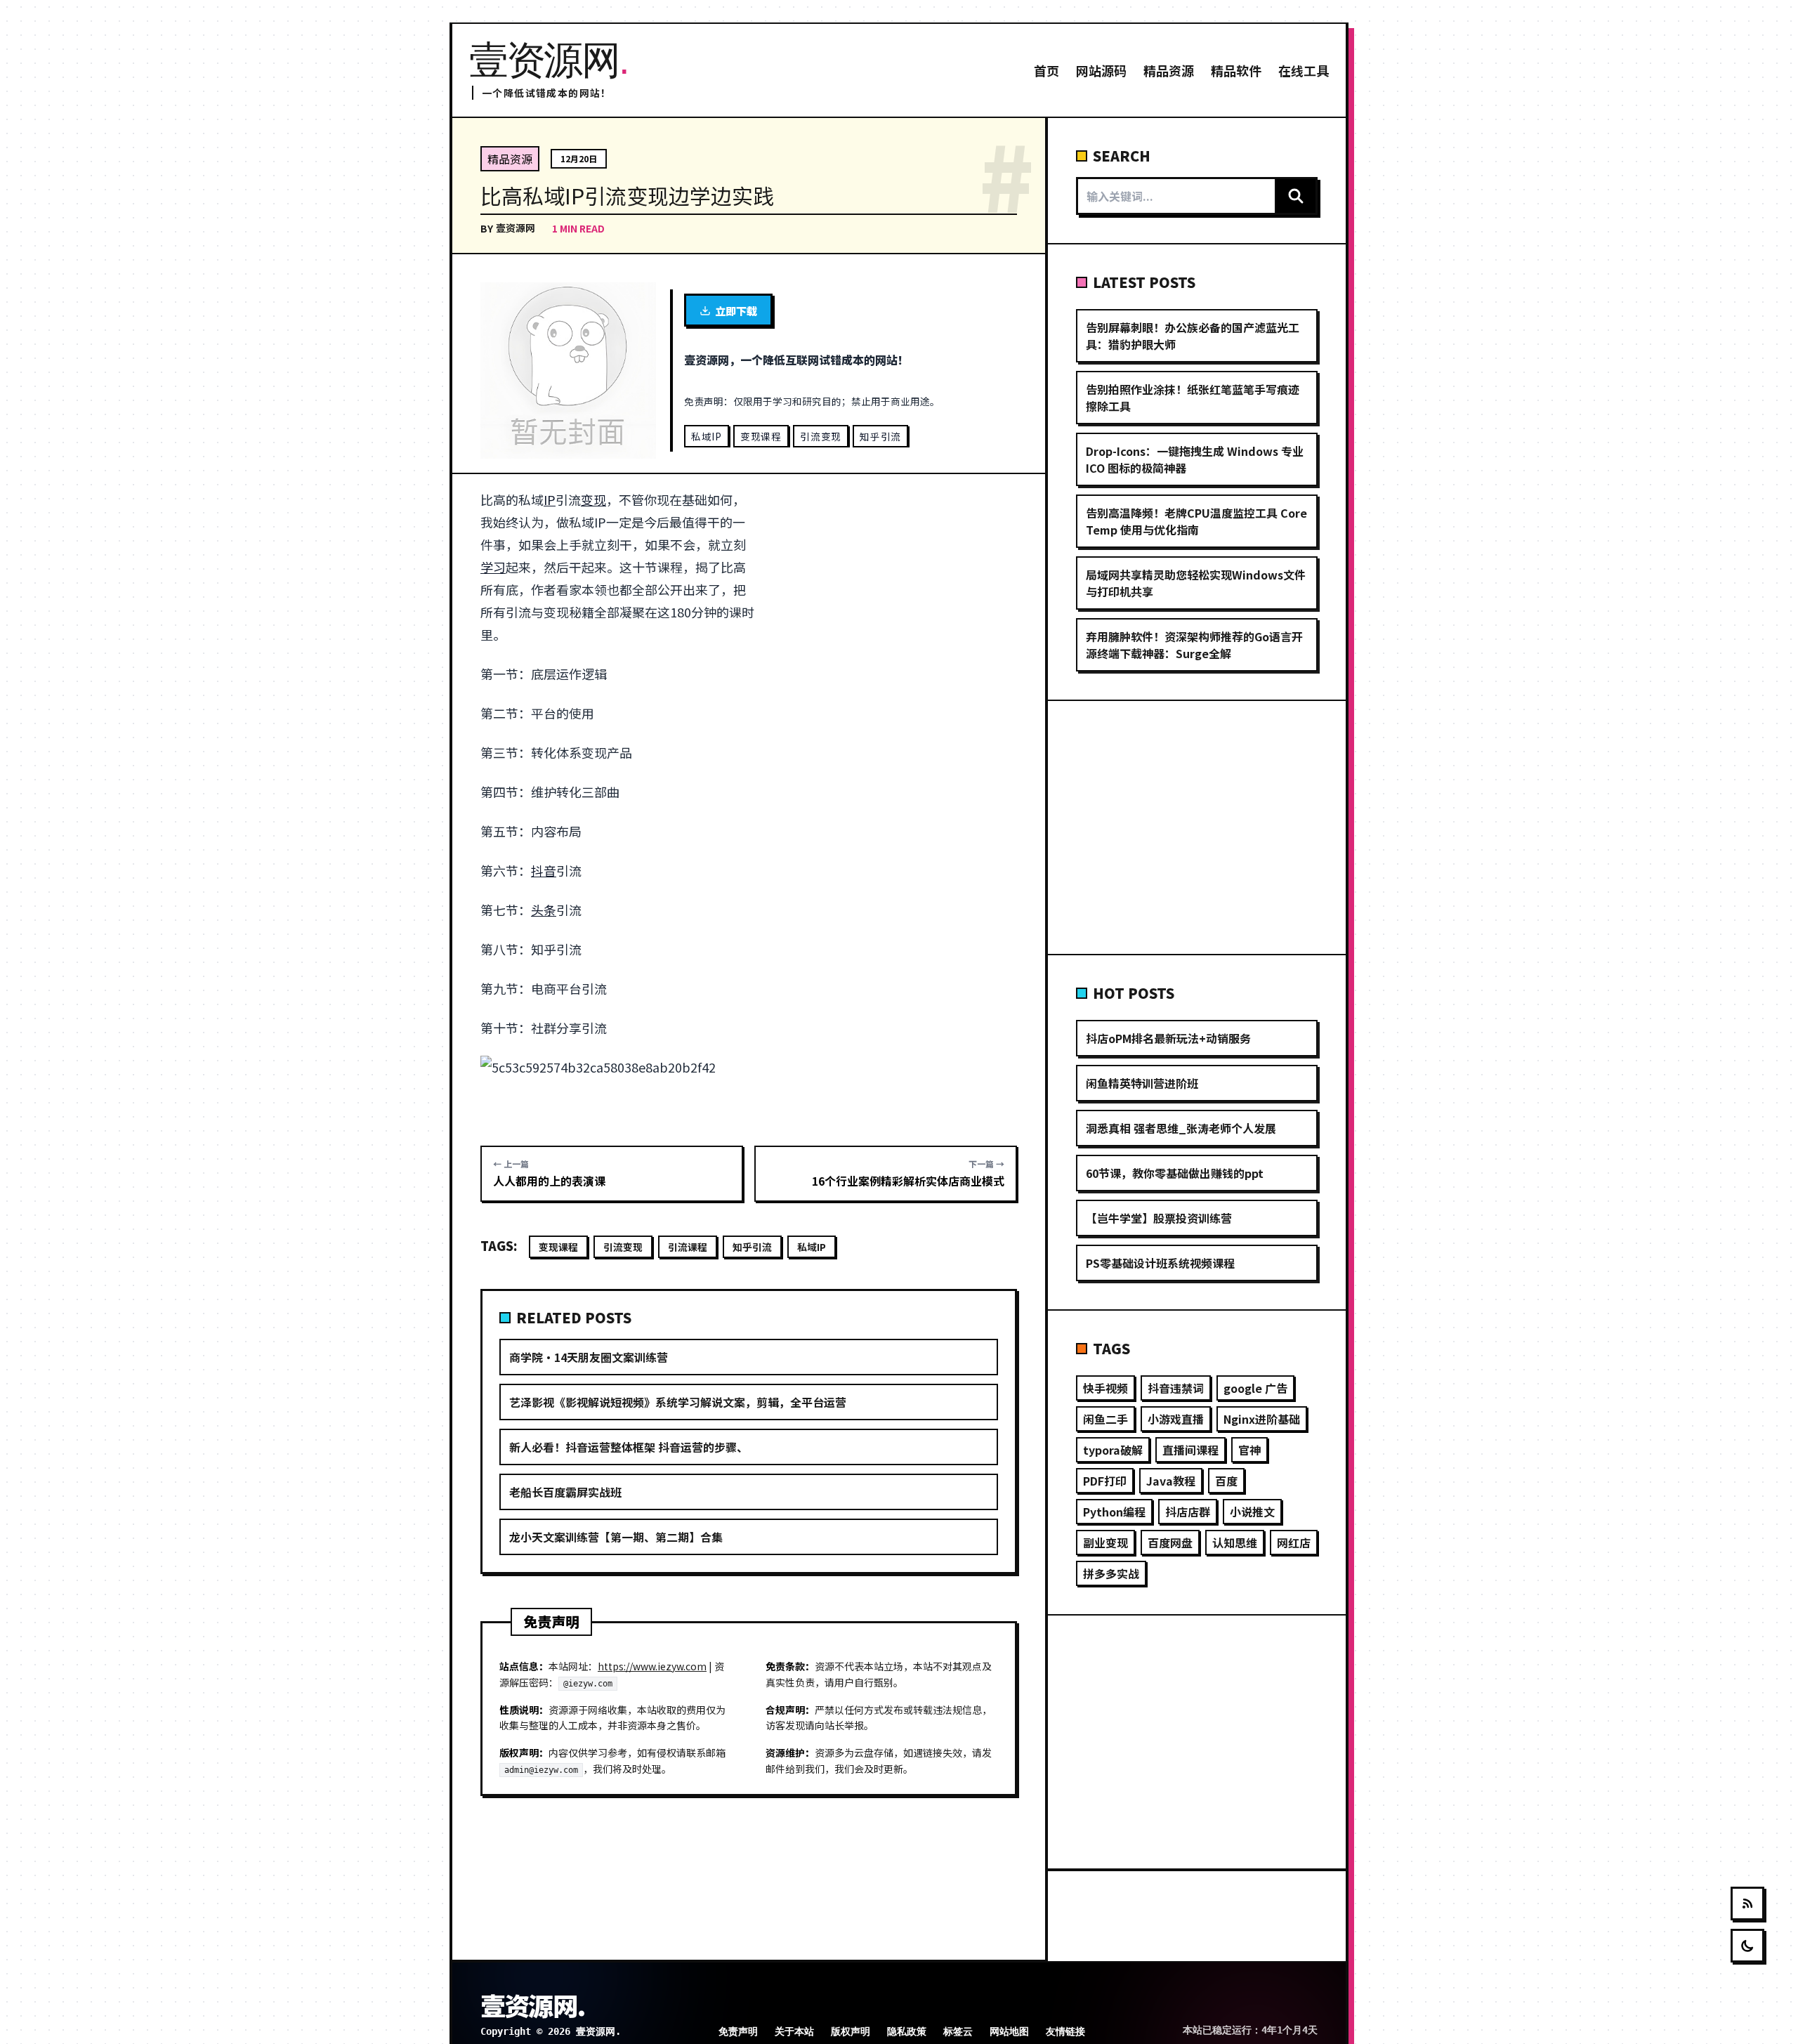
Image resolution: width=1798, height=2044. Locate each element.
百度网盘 (1170, 1542)
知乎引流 (880, 436)
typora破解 (1113, 1450)
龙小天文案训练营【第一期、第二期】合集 (616, 1537)
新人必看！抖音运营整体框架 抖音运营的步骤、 (629, 1447)
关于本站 (794, 2031)
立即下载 (736, 310)
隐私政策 (907, 2031)
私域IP (707, 436)
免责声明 (738, 2031)
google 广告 (1255, 1388)
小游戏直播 (1176, 1419)
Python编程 (1114, 1512)
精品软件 (1236, 70)
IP (550, 499)
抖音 (544, 870)
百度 (1226, 1481)
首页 (1046, 70)
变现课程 (761, 436)
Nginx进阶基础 (1262, 1419)
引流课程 (688, 1247)
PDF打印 (1105, 1481)
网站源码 (1101, 70)
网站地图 (1009, 2031)
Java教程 (1171, 1481)
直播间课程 (1190, 1450)
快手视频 (1105, 1388)
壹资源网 (516, 228)
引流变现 (821, 436)
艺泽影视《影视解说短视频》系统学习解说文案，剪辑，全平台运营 (678, 1402)
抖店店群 (1188, 1512)
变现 (593, 499)
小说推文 (1252, 1512)
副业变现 (1105, 1542)
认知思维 (1235, 1542)
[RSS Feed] (1747, 1904)
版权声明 (851, 2031)
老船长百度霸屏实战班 (565, 1492)
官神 (1249, 1450)
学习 (493, 567)
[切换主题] (1747, 1946)
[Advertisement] (894, 592)
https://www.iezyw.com (652, 1666)
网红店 (1294, 1542)
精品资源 (1169, 70)
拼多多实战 (1111, 1573)
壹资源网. (532, 2005)
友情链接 (1065, 2031)
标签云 (958, 2031)
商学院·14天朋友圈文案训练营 (589, 1357)
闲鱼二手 (1105, 1419)
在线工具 (1304, 70)
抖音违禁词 (1176, 1388)
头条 (544, 910)
